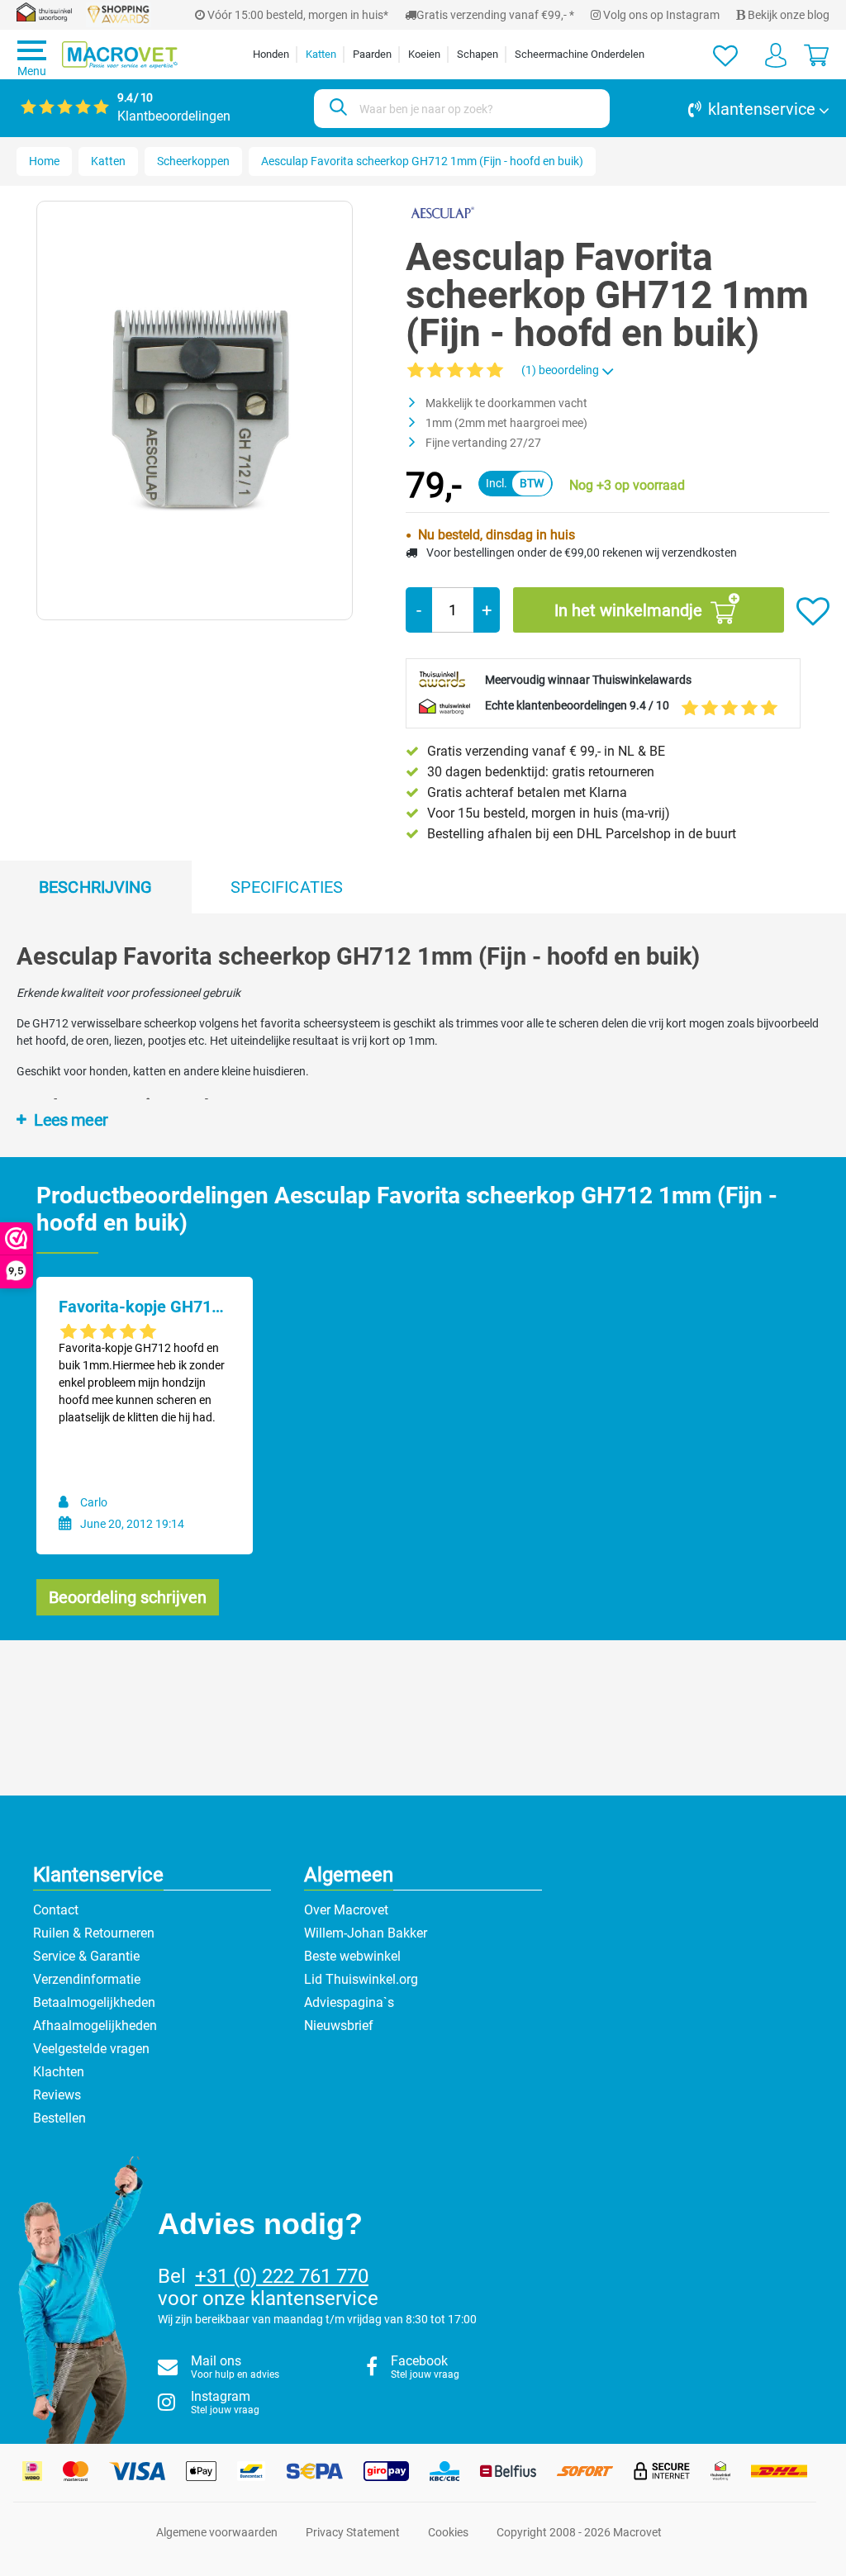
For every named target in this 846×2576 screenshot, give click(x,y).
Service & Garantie (86, 1956)
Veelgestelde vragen (91, 2049)
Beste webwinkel (352, 1956)
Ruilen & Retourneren (94, 1933)
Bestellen (59, 2118)
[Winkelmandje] (816, 55)
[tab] (96, 887)
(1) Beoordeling (561, 370)
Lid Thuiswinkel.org (361, 1979)
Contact (56, 1910)
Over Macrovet (346, 1910)
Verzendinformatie (87, 1979)
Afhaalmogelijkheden (95, 2026)
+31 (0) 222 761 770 (282, 2276)
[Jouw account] (776, 55)
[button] (728, 109)
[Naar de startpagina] (120, 55)
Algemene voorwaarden (217, 2532)
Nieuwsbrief (339, 2026)
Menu (32, 71)
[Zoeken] (336, 109)
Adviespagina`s (349, 2002)
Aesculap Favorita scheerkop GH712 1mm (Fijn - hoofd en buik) (422, 161)
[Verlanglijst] (725, 55)
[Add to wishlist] (813, 612)
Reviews (57, 2095)
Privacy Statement (353, 2532)
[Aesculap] (442, 212)
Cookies (448, 2532)
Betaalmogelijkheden (94, 2002)
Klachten (59, 2072)
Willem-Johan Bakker (366, 1933)
